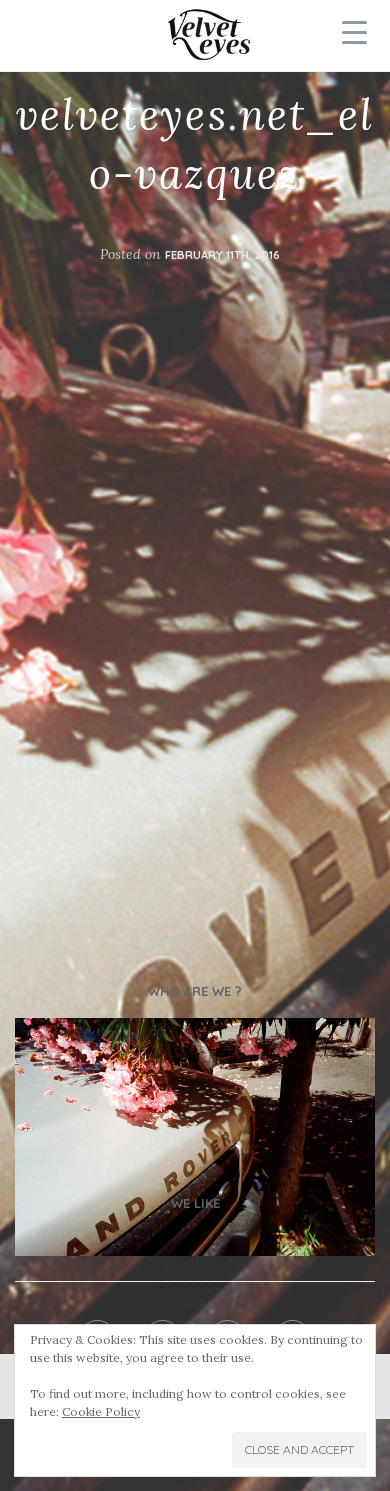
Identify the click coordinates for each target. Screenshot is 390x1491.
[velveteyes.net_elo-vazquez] (195, 1137)
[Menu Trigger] (354, 32)
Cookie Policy (101, 1411)
